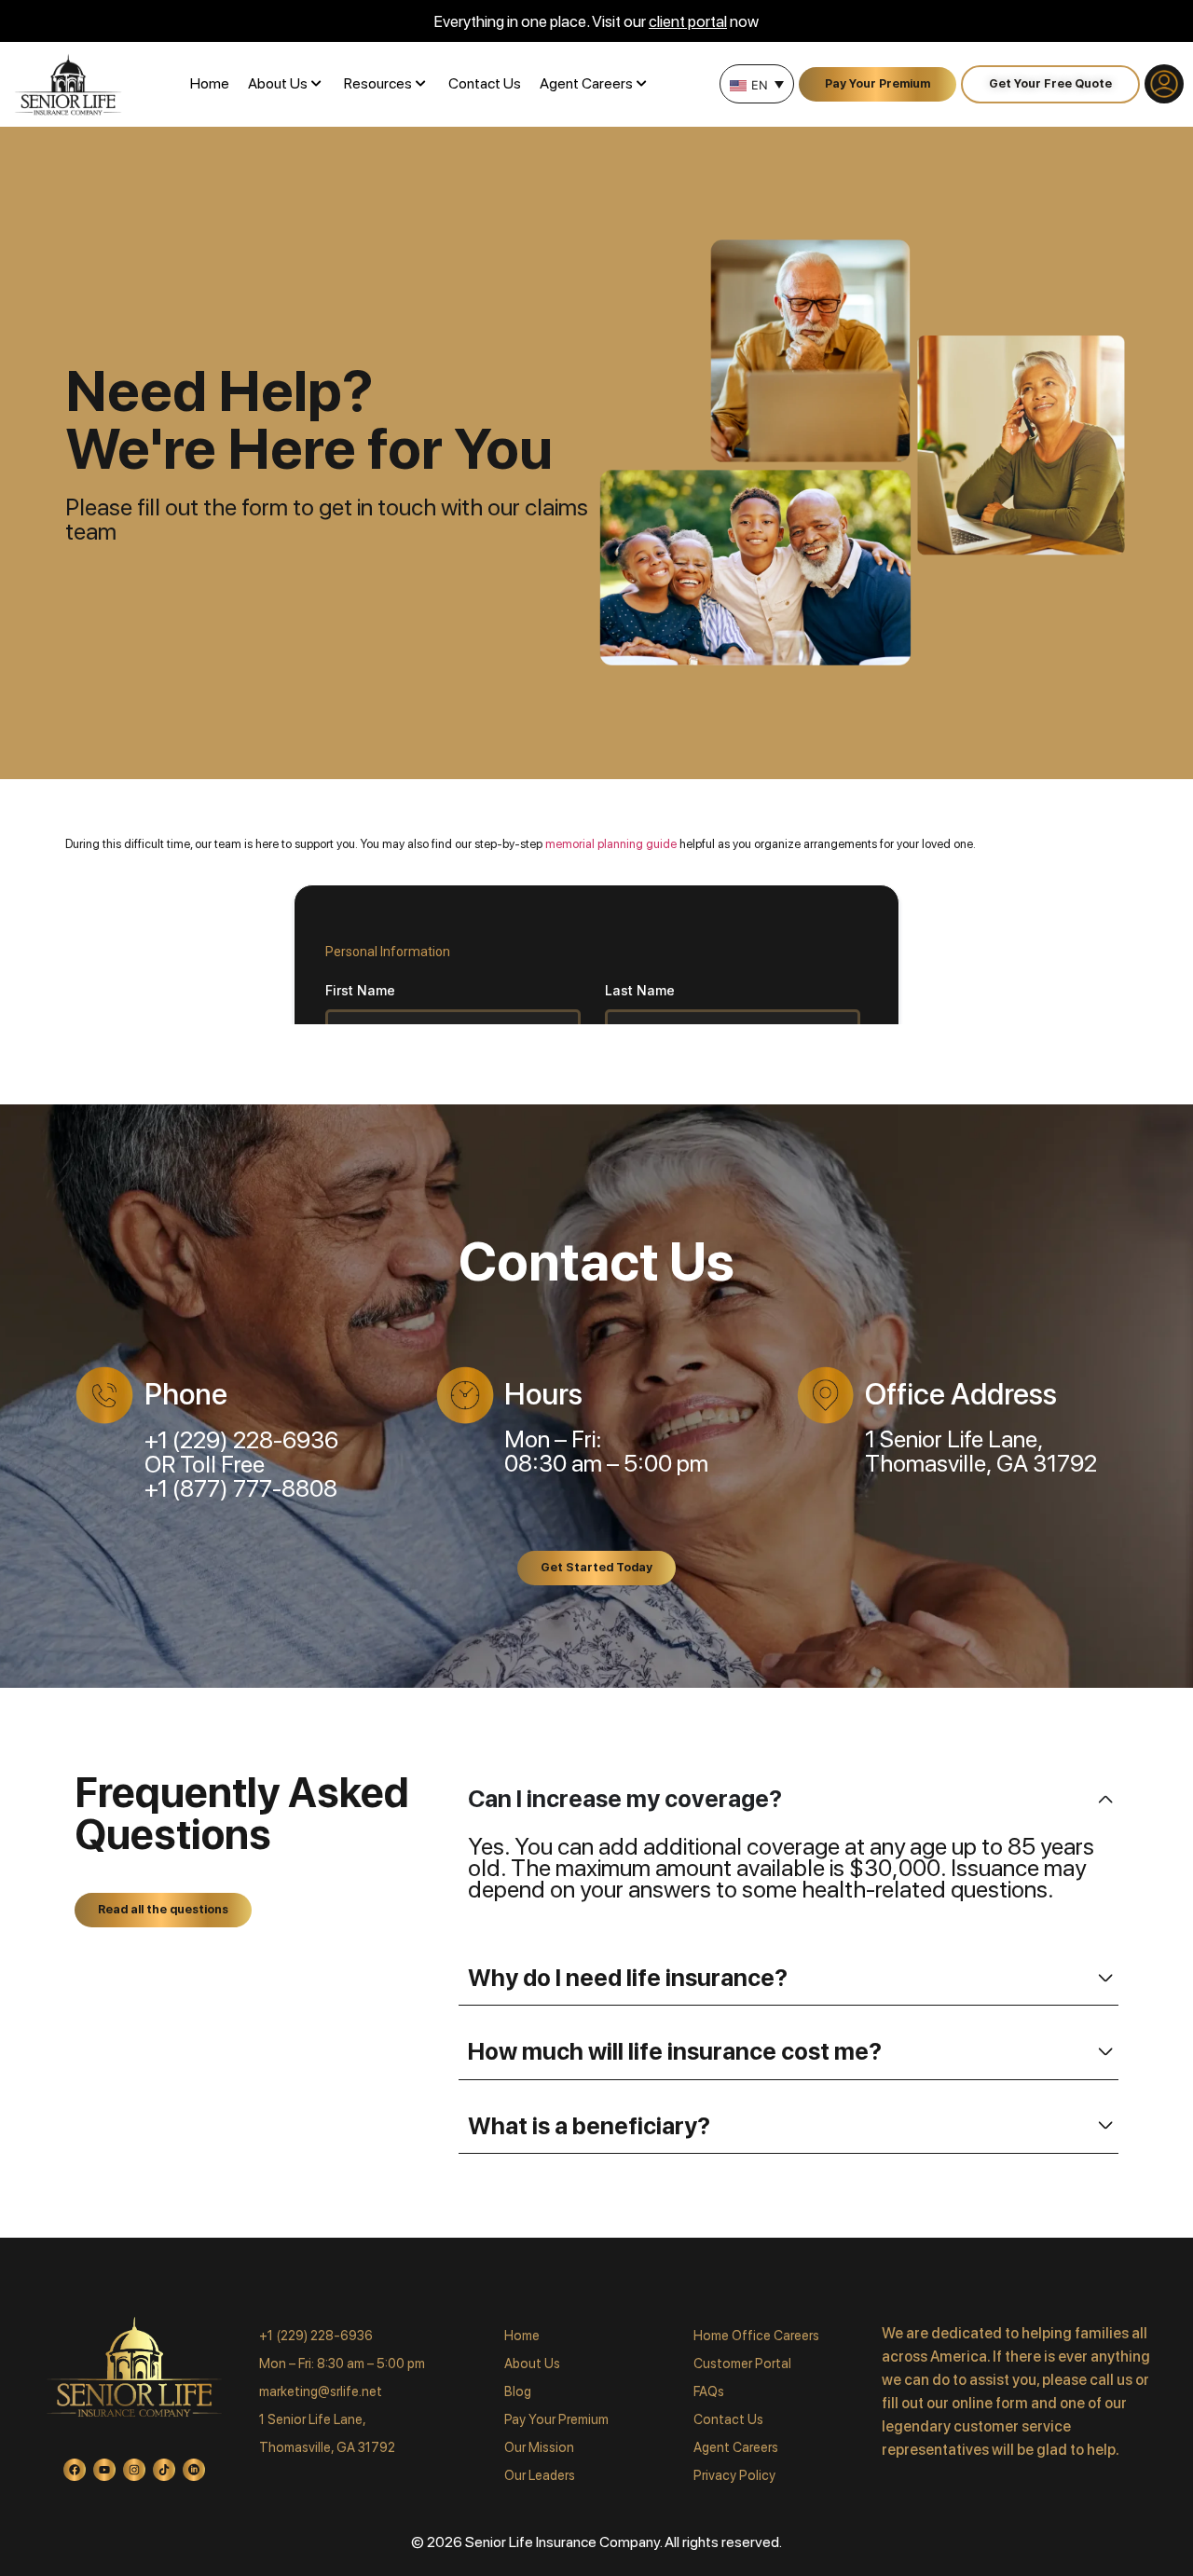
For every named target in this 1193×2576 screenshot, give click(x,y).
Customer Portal (742, 2363)
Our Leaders (540, 2475)
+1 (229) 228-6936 (241, 1440)
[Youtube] (104, 2470)
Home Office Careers (756, 2335)
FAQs (709, 2391)
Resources (378, 83)
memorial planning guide (611, 844)
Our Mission (539, 2447)
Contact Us (485, 83)
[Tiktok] (164, 2470)
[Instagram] (134, 2470)
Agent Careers (586, 83)
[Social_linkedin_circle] (194, 2470)
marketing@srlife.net (321, 2391)
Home (210, 83)
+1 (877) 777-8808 (241, 1488)
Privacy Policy (734, 2475)
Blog (518, 2391)
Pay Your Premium (556, 2419)
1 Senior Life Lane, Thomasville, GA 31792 (981, 1451)
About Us (278, 83)
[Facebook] (75, 2470)
